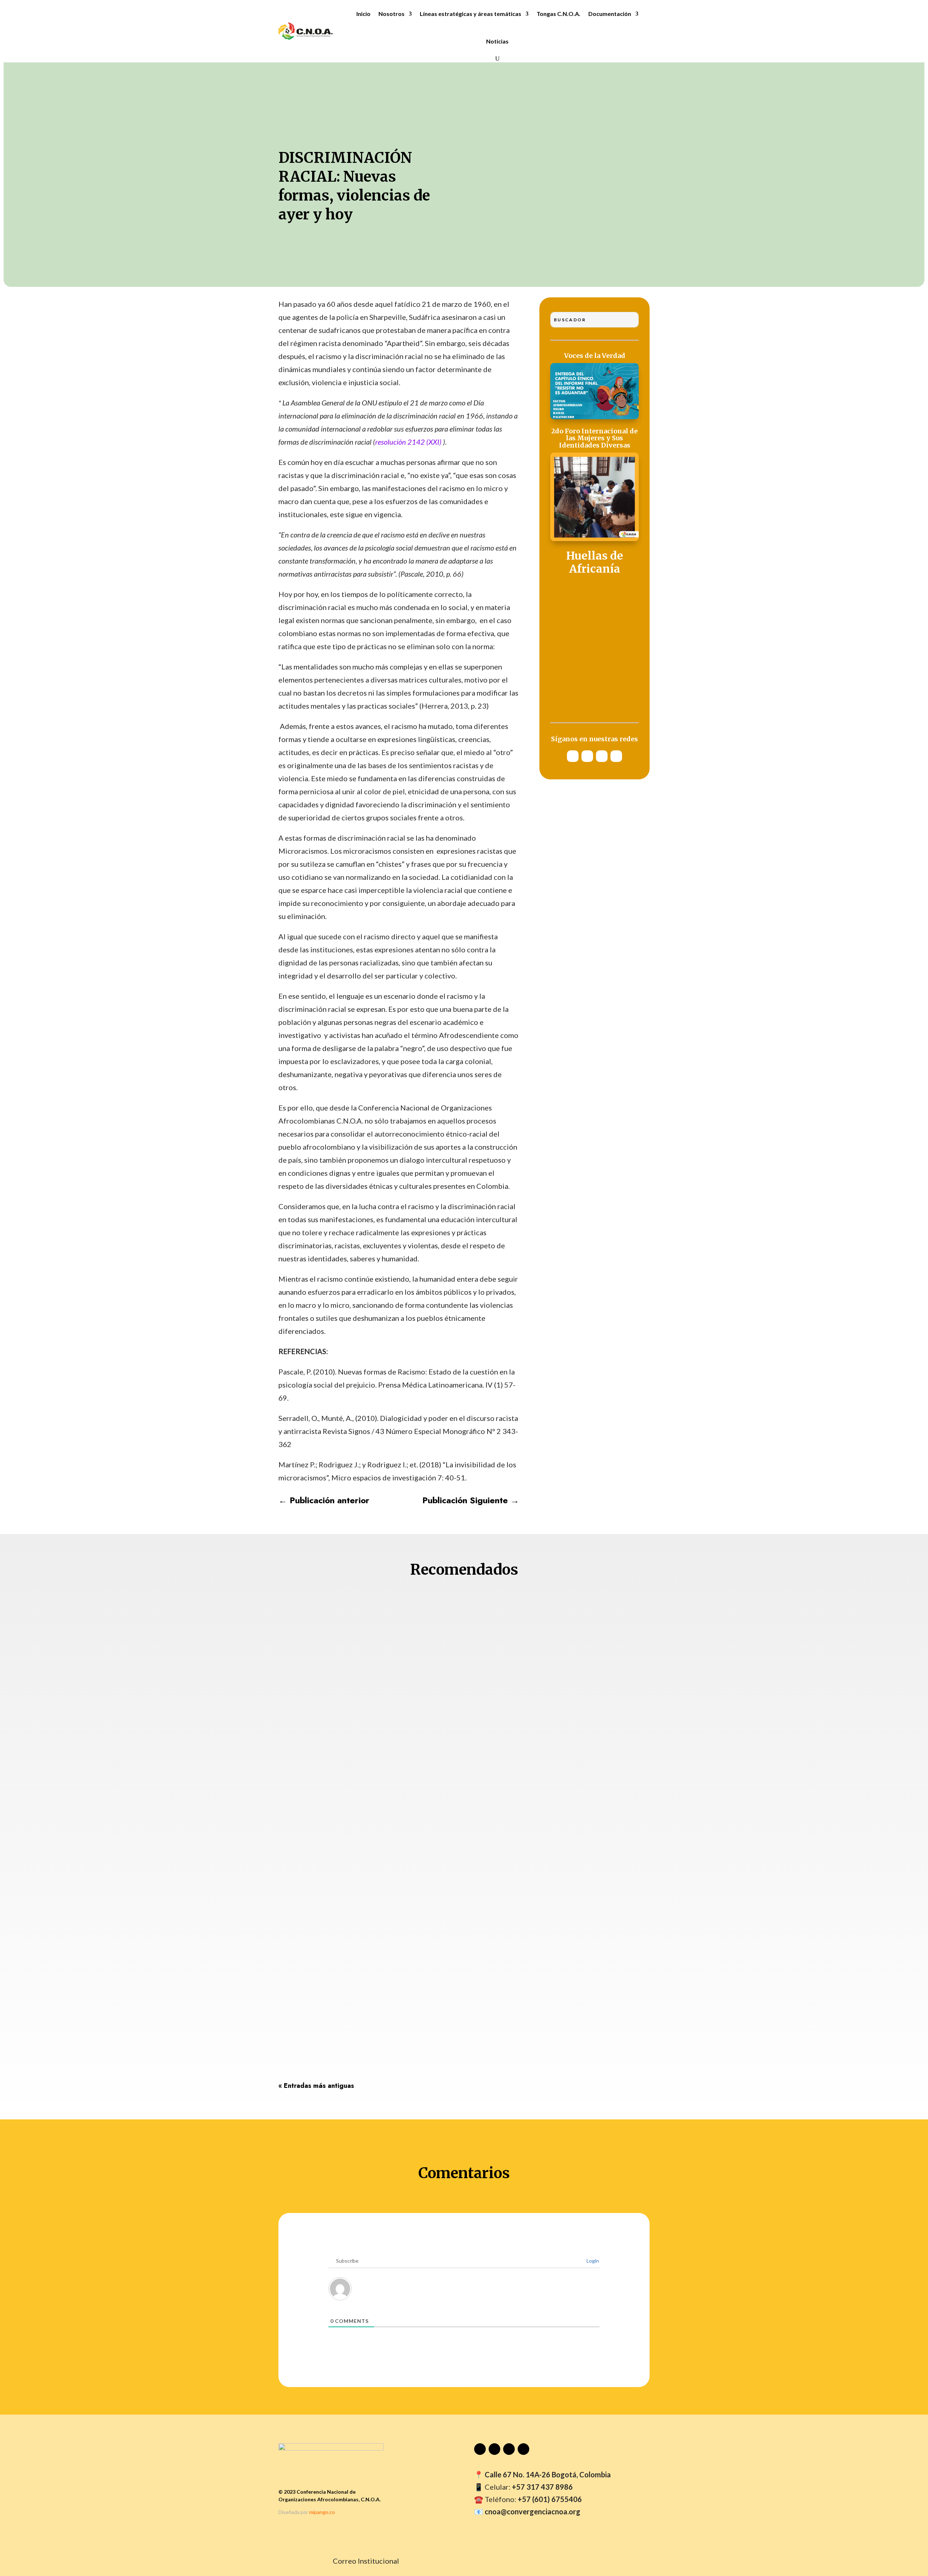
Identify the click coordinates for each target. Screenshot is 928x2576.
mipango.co (322, 2512)
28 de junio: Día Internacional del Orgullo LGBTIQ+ (399, 2021)
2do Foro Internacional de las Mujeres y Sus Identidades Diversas (594, 439)
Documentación (610, 14)
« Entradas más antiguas (316, 2086)
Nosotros (391, 14)
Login (592, 2261)
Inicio (363, 14)
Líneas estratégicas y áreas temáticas (471, 14)
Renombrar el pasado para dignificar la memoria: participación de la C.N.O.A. (455, 1935)
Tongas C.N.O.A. (558, 14)
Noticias (497, 41)
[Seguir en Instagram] (587, 756)
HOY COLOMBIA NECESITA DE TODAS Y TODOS (390, 1839)
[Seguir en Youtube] (573, 756)
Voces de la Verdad (595, 356)
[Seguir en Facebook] (616, 756)
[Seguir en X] (602, 756)
